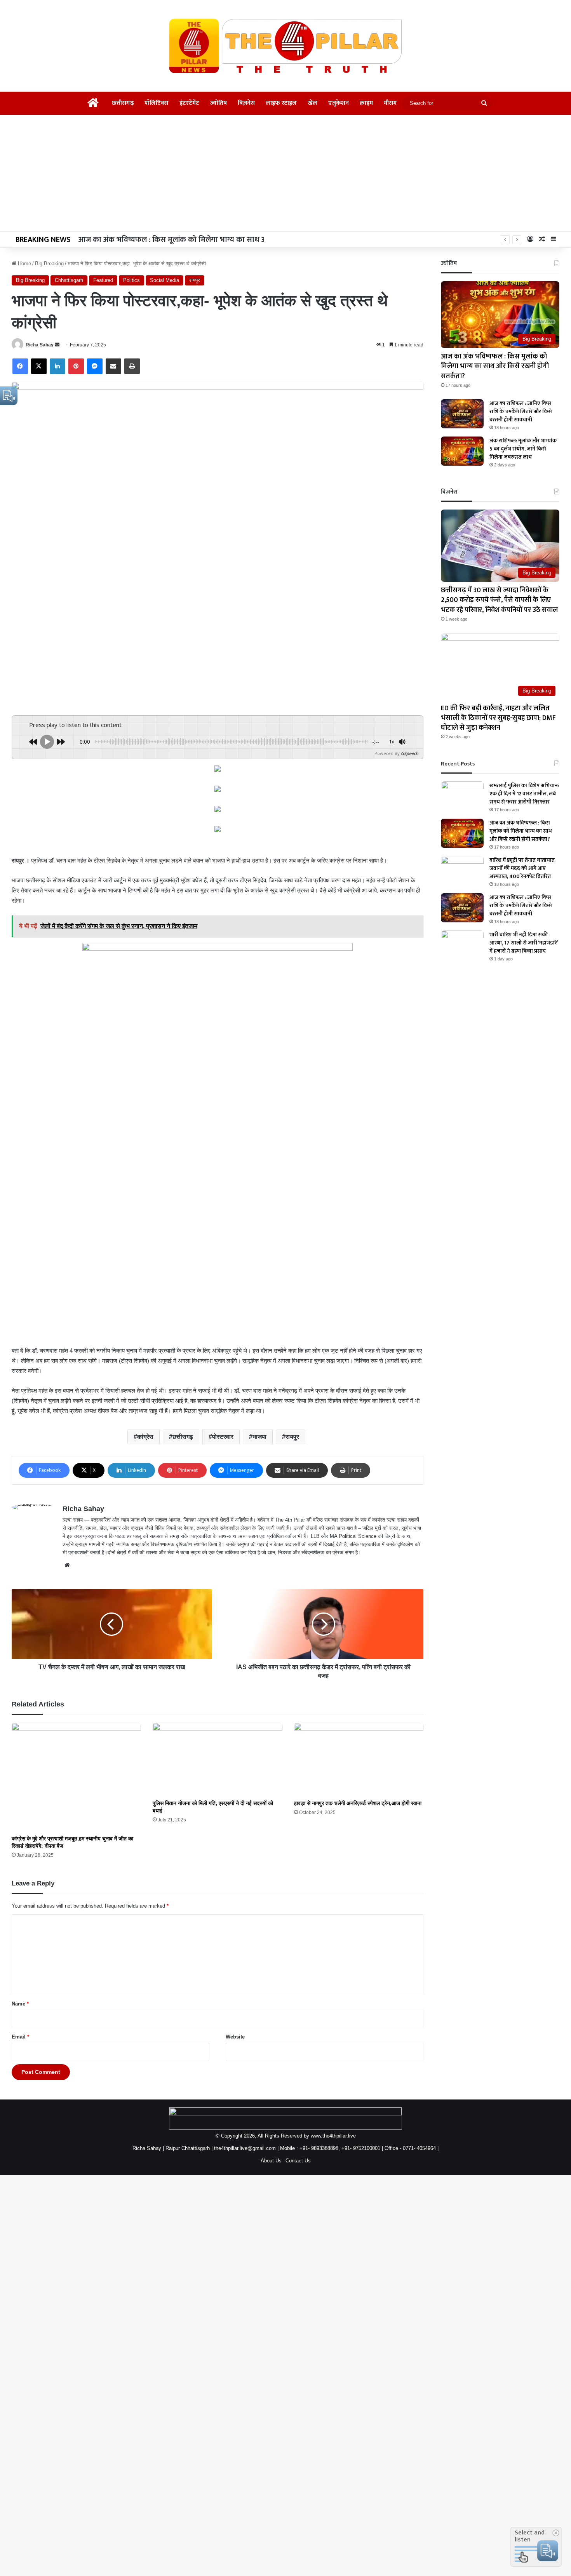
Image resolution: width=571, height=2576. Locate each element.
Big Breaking (49, 264)
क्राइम (366, 103)
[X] (39, 366)
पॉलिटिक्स (157, 103)
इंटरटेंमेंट (189, 103)
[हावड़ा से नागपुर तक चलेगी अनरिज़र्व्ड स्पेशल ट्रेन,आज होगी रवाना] (359, 1759)
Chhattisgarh (69, 280)
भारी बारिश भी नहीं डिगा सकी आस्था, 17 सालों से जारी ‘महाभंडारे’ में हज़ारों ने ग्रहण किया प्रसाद (524, 943)
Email (20, 2037)
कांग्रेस (145, 1437)
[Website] (67, 1565)
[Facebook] (20, 366)
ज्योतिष (218, 103)
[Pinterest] (76, 366)
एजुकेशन (339, 103)
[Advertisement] (285, 173)
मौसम (390, 103)
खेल (312, 103)
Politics (131, 280)
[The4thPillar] (285, 46)
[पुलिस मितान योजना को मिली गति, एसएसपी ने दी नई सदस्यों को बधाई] (217, 1759)
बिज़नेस (246, 103)
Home (24, 264)
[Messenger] (95, 366)
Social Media (165, 280)
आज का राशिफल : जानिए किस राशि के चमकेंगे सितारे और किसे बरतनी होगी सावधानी (521, 411)
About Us (271, 2161)
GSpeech (410, 753)
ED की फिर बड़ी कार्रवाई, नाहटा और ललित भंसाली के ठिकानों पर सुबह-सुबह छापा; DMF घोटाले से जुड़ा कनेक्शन (498, 718)
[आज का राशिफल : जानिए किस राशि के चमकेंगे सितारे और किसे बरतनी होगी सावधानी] (462, 414)
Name (20, 2004)
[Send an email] (57, 345)
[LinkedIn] (57, 366)
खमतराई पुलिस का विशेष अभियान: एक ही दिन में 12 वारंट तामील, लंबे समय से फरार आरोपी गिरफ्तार (524, 794)
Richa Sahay (40, 345)
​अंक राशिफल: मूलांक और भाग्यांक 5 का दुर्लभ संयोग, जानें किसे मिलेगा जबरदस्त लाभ (523, 449)
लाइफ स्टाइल (281, 103)
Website (235, 2037)
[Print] (132, 366)
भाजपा (259, 1437)
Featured (103, 280)
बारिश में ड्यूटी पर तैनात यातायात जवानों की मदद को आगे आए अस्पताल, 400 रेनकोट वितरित (522, 868)
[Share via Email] (113, 366)
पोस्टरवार (223, 1437)
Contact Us (298, 2161)
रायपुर (195, 280)
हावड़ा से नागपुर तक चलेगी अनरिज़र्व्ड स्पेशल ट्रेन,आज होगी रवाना (358, 1803)
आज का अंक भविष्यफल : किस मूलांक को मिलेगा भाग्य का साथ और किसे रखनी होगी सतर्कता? (214, 240)
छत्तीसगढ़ (123, 103)
